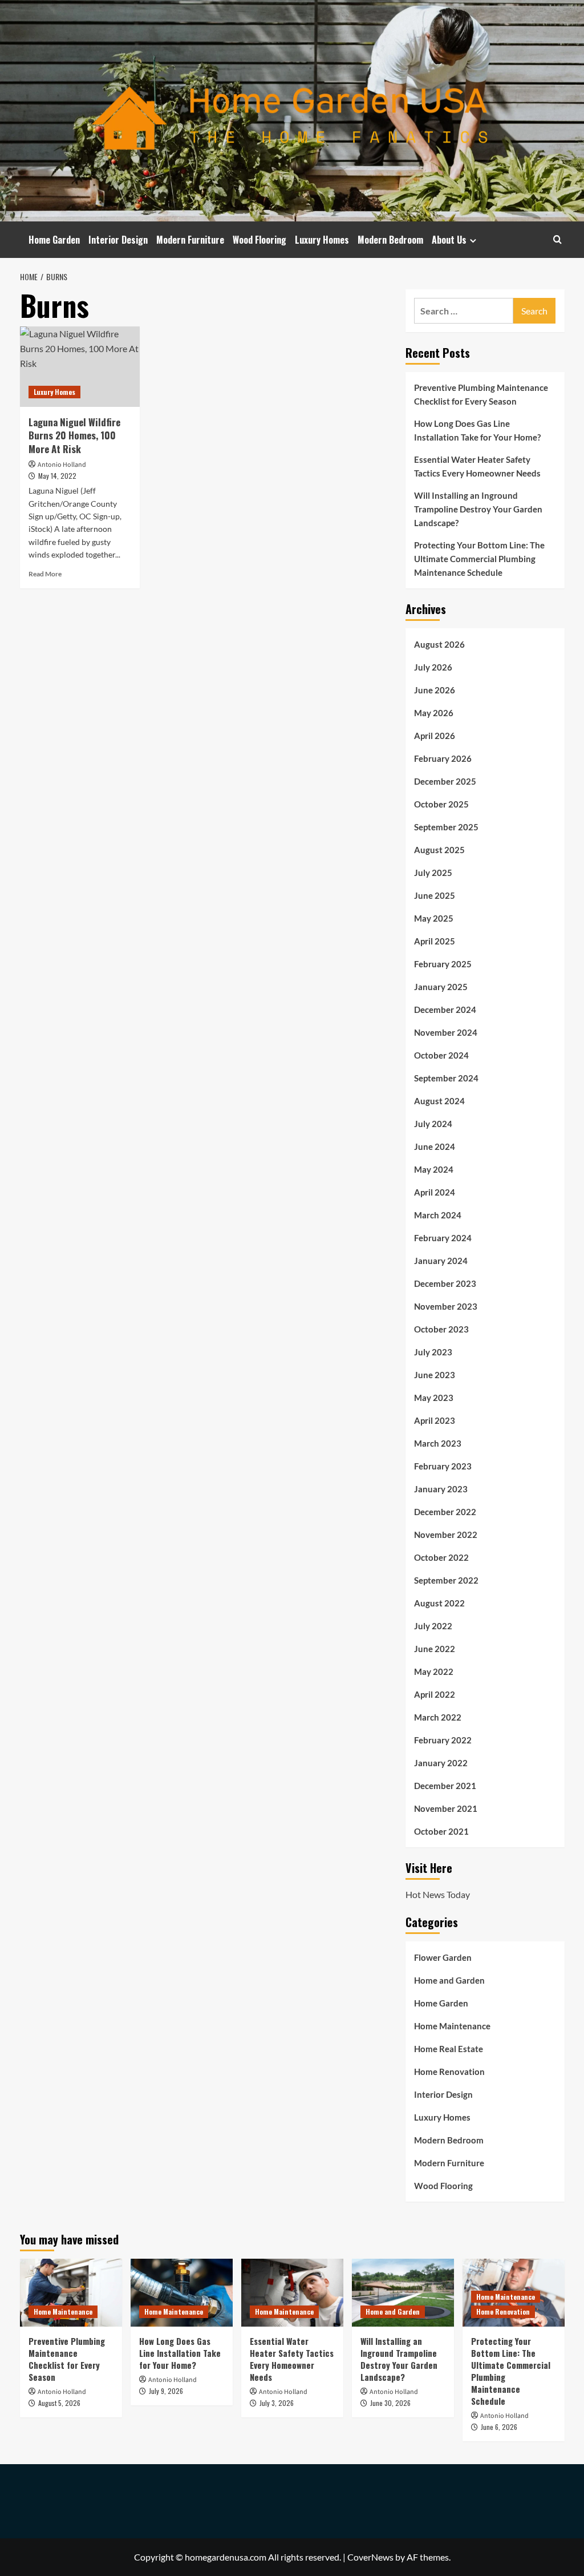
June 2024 (435, 1146)
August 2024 (439, 1101)
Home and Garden (449, 1980)
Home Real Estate (449, 2049)
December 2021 (445, 1786)
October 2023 (441, 1329)
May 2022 (434, 1671)
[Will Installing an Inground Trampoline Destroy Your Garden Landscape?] (403, 2293)
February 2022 (443, 1740)
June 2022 (435, 1649)
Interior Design (118, 240)
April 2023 (435, 1420)
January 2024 (441, 1261)
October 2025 (441, 804)
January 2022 (441, 1763)
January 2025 (441, 987)
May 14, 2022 (57, 476)
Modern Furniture (190, 240)
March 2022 (438, 1717)
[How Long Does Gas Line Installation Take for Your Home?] (182, 2293)
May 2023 (434, 1398)
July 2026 (433, 667)
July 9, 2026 (166, 2391)
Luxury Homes (322, 240)
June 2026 (435, 690)
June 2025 (435, 895)
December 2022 (445, 1512)
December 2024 (445, 1010)
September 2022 (446, 1580)
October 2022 (441, 1557)
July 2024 (433, 1124)
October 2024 (441, 1055)
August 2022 (439, 1603)
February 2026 (443, 758)
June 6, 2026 (499, 2427)
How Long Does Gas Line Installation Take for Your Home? (477, 430)
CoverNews (370, 2557)
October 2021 (441, 1831)
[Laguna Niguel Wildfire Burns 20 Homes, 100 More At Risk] (80, 366)
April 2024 (435, 1192)
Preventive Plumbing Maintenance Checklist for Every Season (481, 394)
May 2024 (434, 1169)
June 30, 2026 (390, 2403)
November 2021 (446, 1808)
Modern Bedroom (390, 240)
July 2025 (433, 873)
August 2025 (439, 850)
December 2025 (445, 781)
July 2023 (433, 1352)
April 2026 (435, 736)
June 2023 (435, 1375)
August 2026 (439, 644)
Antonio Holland (62, 465)
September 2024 (446, 1078)
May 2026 (434, 713)
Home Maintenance (452, 2026)
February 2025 (443, 964)
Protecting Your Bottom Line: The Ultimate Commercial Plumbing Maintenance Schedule (479, 559)
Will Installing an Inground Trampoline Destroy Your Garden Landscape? (478, 509)
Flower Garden (443, 1957)
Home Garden (54, 240)
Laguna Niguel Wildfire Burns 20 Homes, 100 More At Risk (74, 436)
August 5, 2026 (59, 2403)
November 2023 (446, 1306)
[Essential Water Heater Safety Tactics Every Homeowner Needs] (292, 2293)
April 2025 (435, 941)
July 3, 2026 (277, 2403)
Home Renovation (449, 2072)
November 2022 (446, 1535)
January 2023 (441, 1489)
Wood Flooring (259, 240)
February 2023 (443, 1466)
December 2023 (445, 1283)
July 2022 (433, 1626)
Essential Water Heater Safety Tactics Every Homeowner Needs (477, 466)
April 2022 (435, 1694)
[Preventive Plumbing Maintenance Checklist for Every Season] (71, 2293)
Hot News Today (438, 1894)
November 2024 (446, 1032)
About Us (449, 240)
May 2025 (434, 918)
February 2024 (443, 1238)
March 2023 (438, 1443)
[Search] (557, 239)
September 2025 (446, 827)
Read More (45, 574)
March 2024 (438, 1215)
